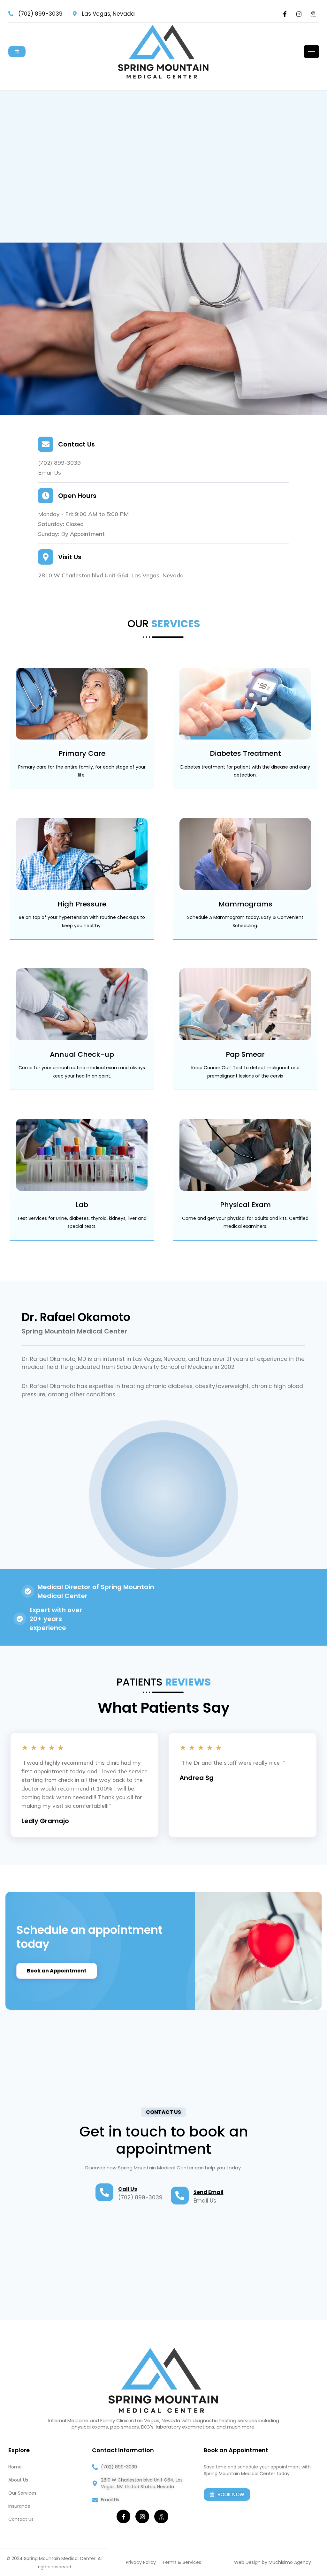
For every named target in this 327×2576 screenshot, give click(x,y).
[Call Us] (104, 2192)
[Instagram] (299, 14)
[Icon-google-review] (313, 14)
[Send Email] (180, 2196)
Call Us (128, 2189)
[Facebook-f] (285, 14)
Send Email (209, 2192)
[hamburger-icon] (312, 52)
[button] (163, 2112)
